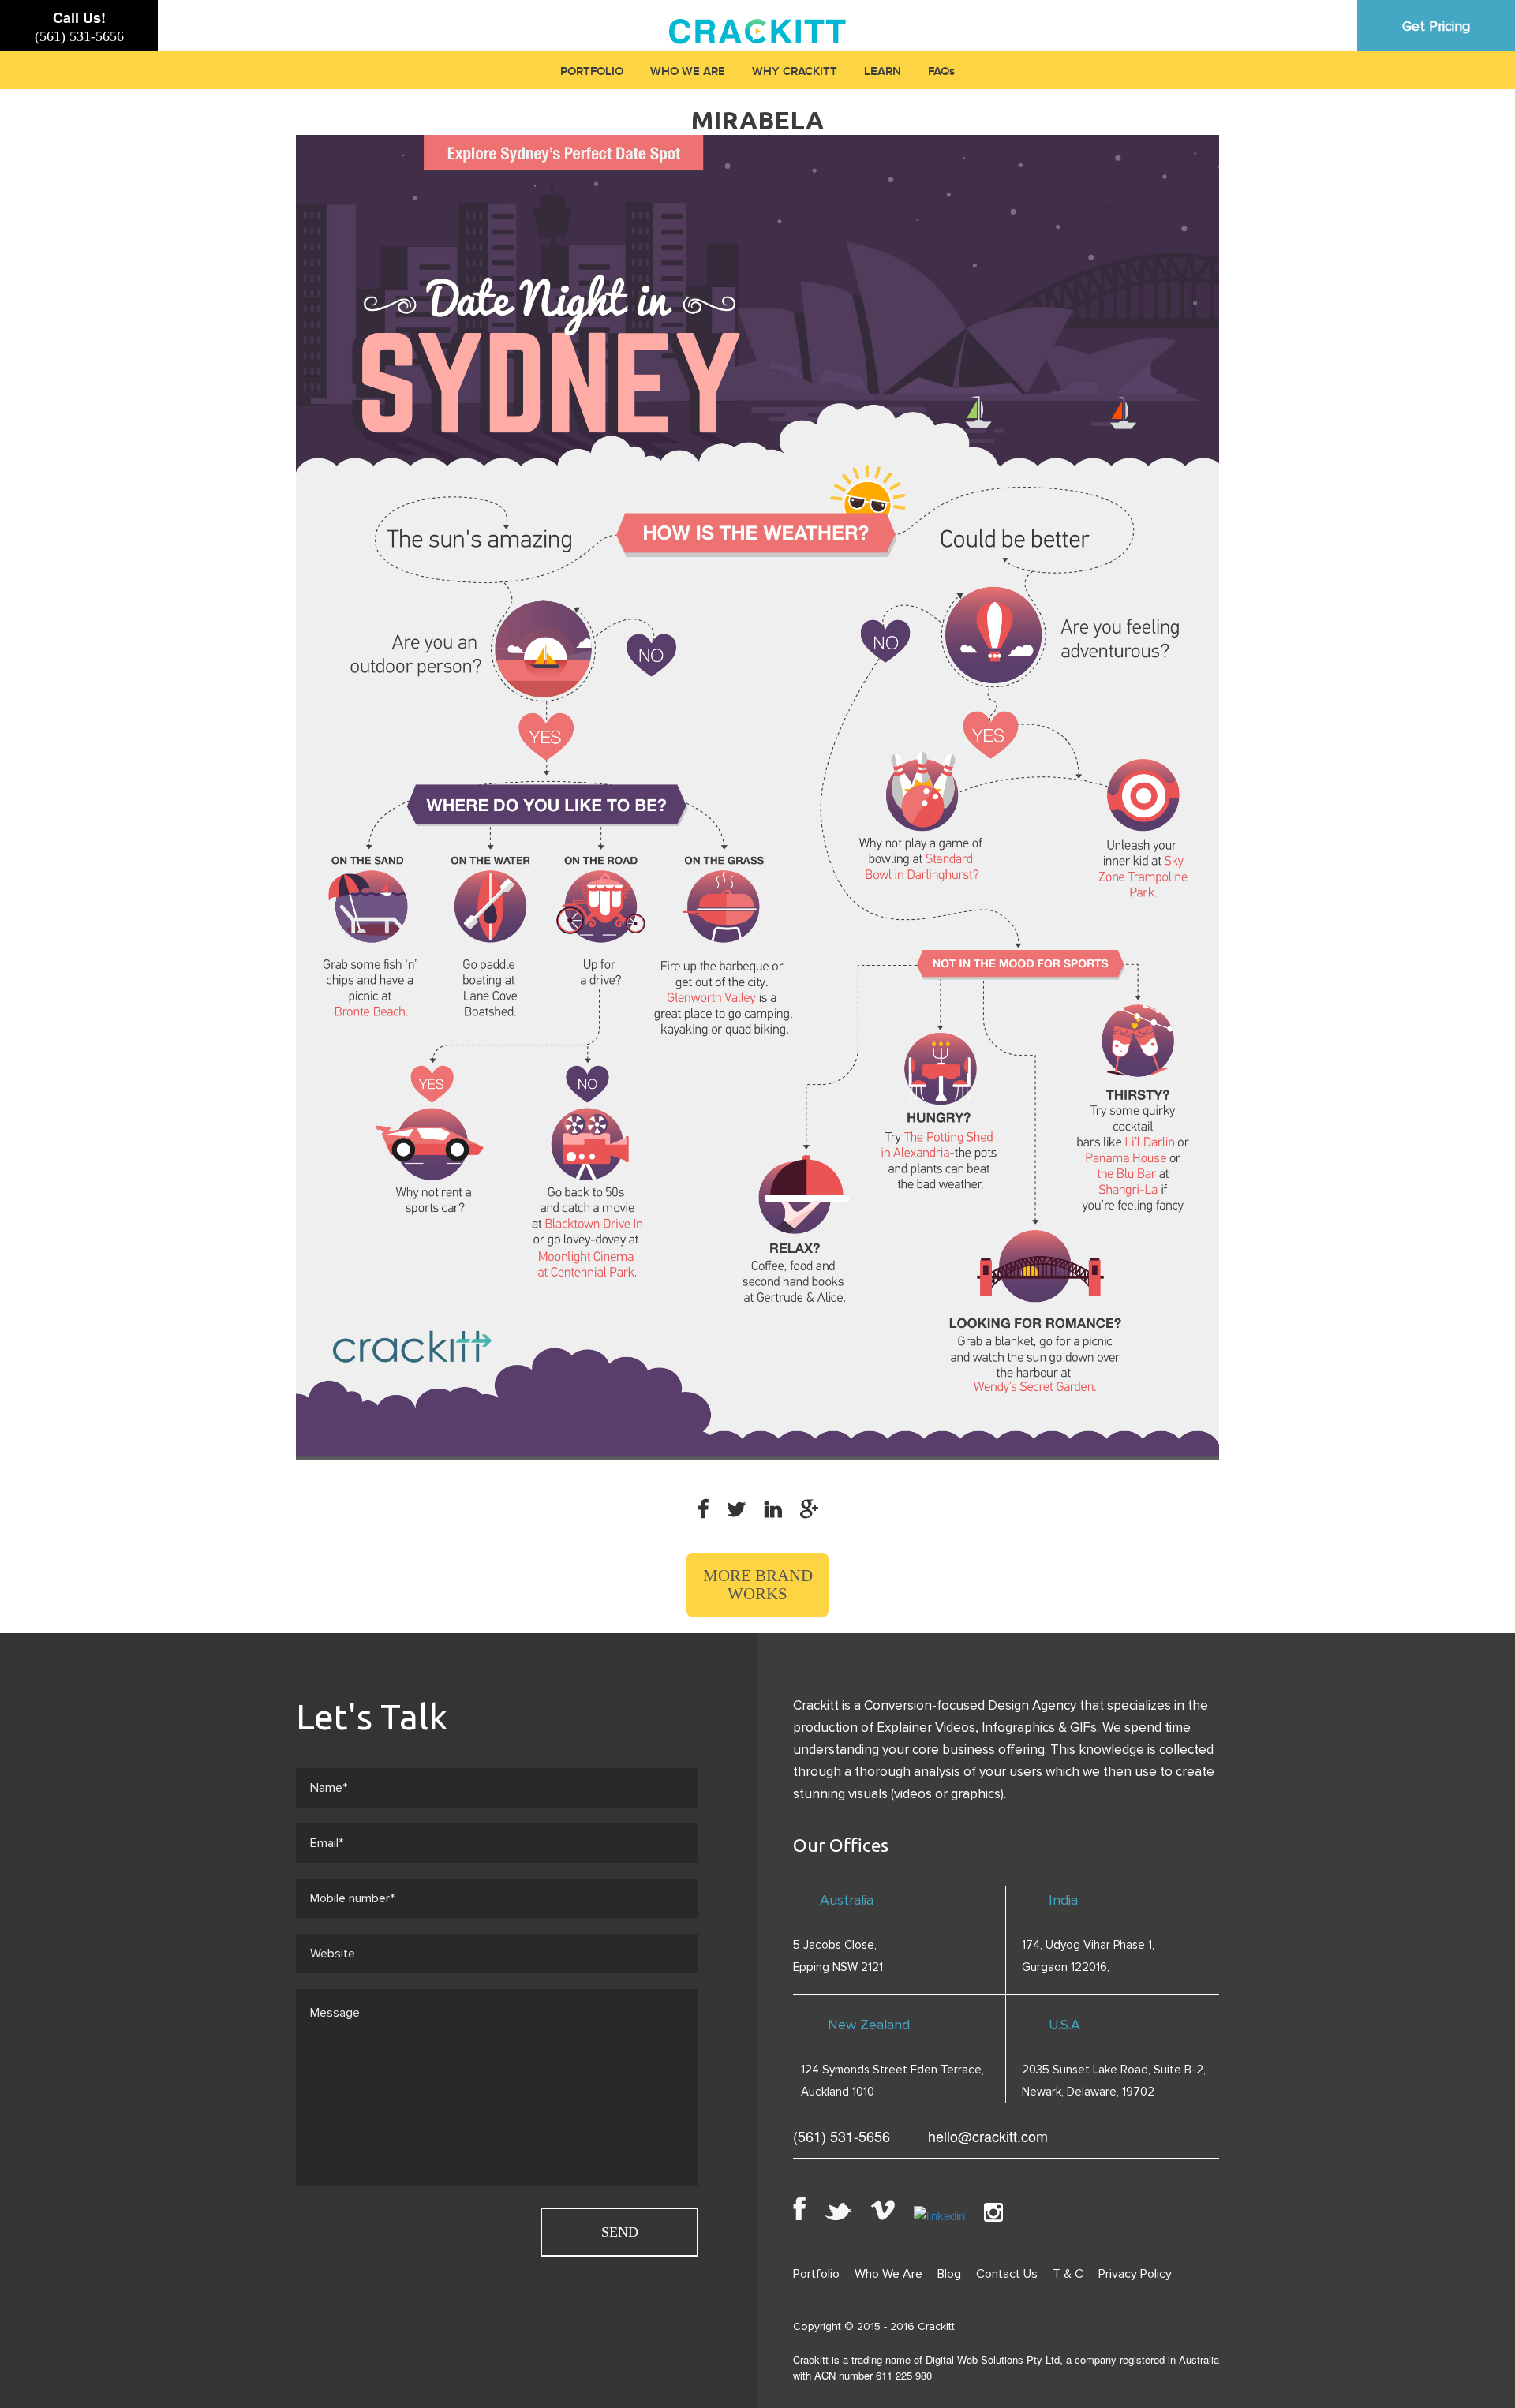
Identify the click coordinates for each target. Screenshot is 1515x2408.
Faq (939, 72)
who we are (688, 72)
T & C (1068, 2274)
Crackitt (936, 2326)
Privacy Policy (1135, 2274)
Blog (949, 2274)
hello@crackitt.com (988, 2136)
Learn (883, 72)
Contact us (1007, 2274)
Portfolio (592, 72)
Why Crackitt (795, 72)
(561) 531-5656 (79, 36)
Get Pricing (1436, 26)
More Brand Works (758, 1585)
